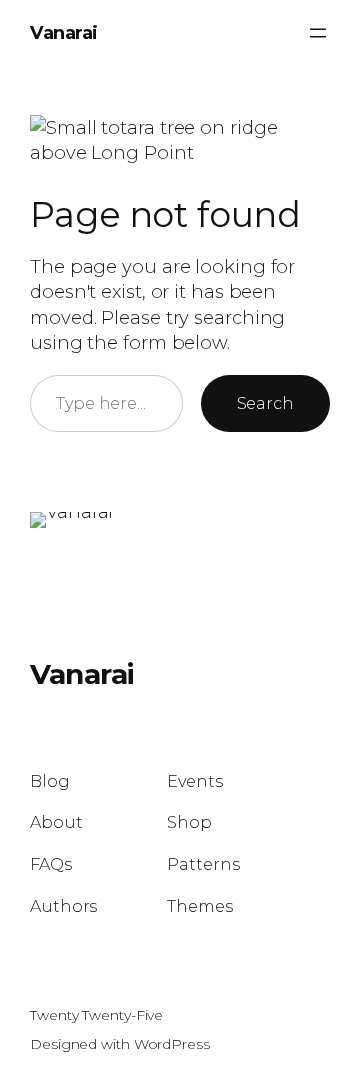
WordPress (172, 1044)
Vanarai (64, 32)
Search (265, 403)
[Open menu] (318, 33)
